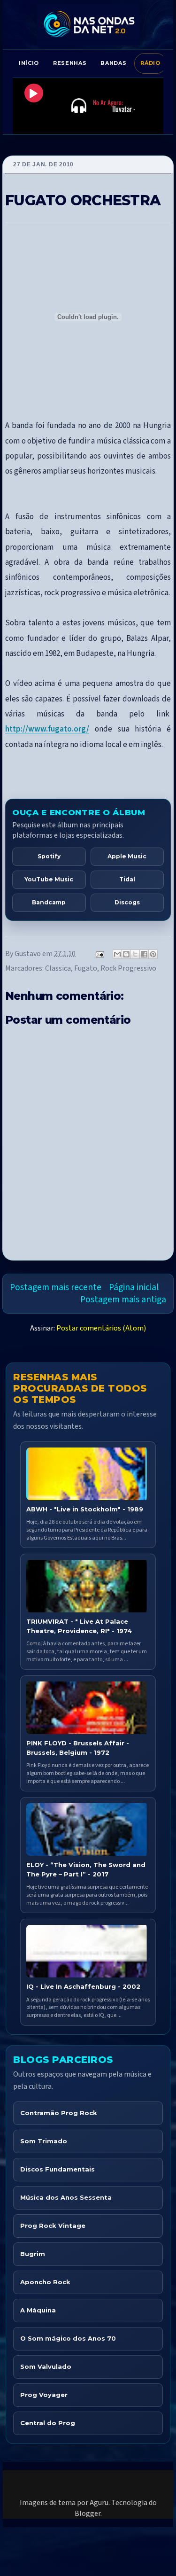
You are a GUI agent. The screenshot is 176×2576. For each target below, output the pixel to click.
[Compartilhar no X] (135, 954)
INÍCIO (29, 63)
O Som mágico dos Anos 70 (68, 2338)
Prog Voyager (44, 2395)
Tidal (127, 879)
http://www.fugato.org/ (47, 729)
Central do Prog (48, 2423)
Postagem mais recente (56, 1287)
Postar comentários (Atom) (101, 1328)
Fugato (86, 968)
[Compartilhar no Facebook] (144, 954)
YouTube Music (49, 879)
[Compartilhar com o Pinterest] (153, 954)
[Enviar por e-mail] (117, 954)
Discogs (127, 902)
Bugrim (33, 2254)
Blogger (88, 2514)
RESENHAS (70, 63)
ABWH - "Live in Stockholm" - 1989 (85, 1509)
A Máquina (38, 2310)
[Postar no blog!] (126, 954)
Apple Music (127, 856)
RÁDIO (150, 63)
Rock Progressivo (128, 968)
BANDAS (113, 63)
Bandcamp (49, 902)
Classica (58, 968)
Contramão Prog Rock (59, 2113)
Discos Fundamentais (57, 2169)
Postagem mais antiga (123, 1300)
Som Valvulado (46, 2366)
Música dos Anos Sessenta (66, 2197)
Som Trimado (44, 2141)
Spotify (49, 856)
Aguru (99, 2503)
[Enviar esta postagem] (99, 954)
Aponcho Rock (45, 2282)
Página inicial (134, 1287)
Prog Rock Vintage (53, 2226)
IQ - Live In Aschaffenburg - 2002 (83, 1986)
